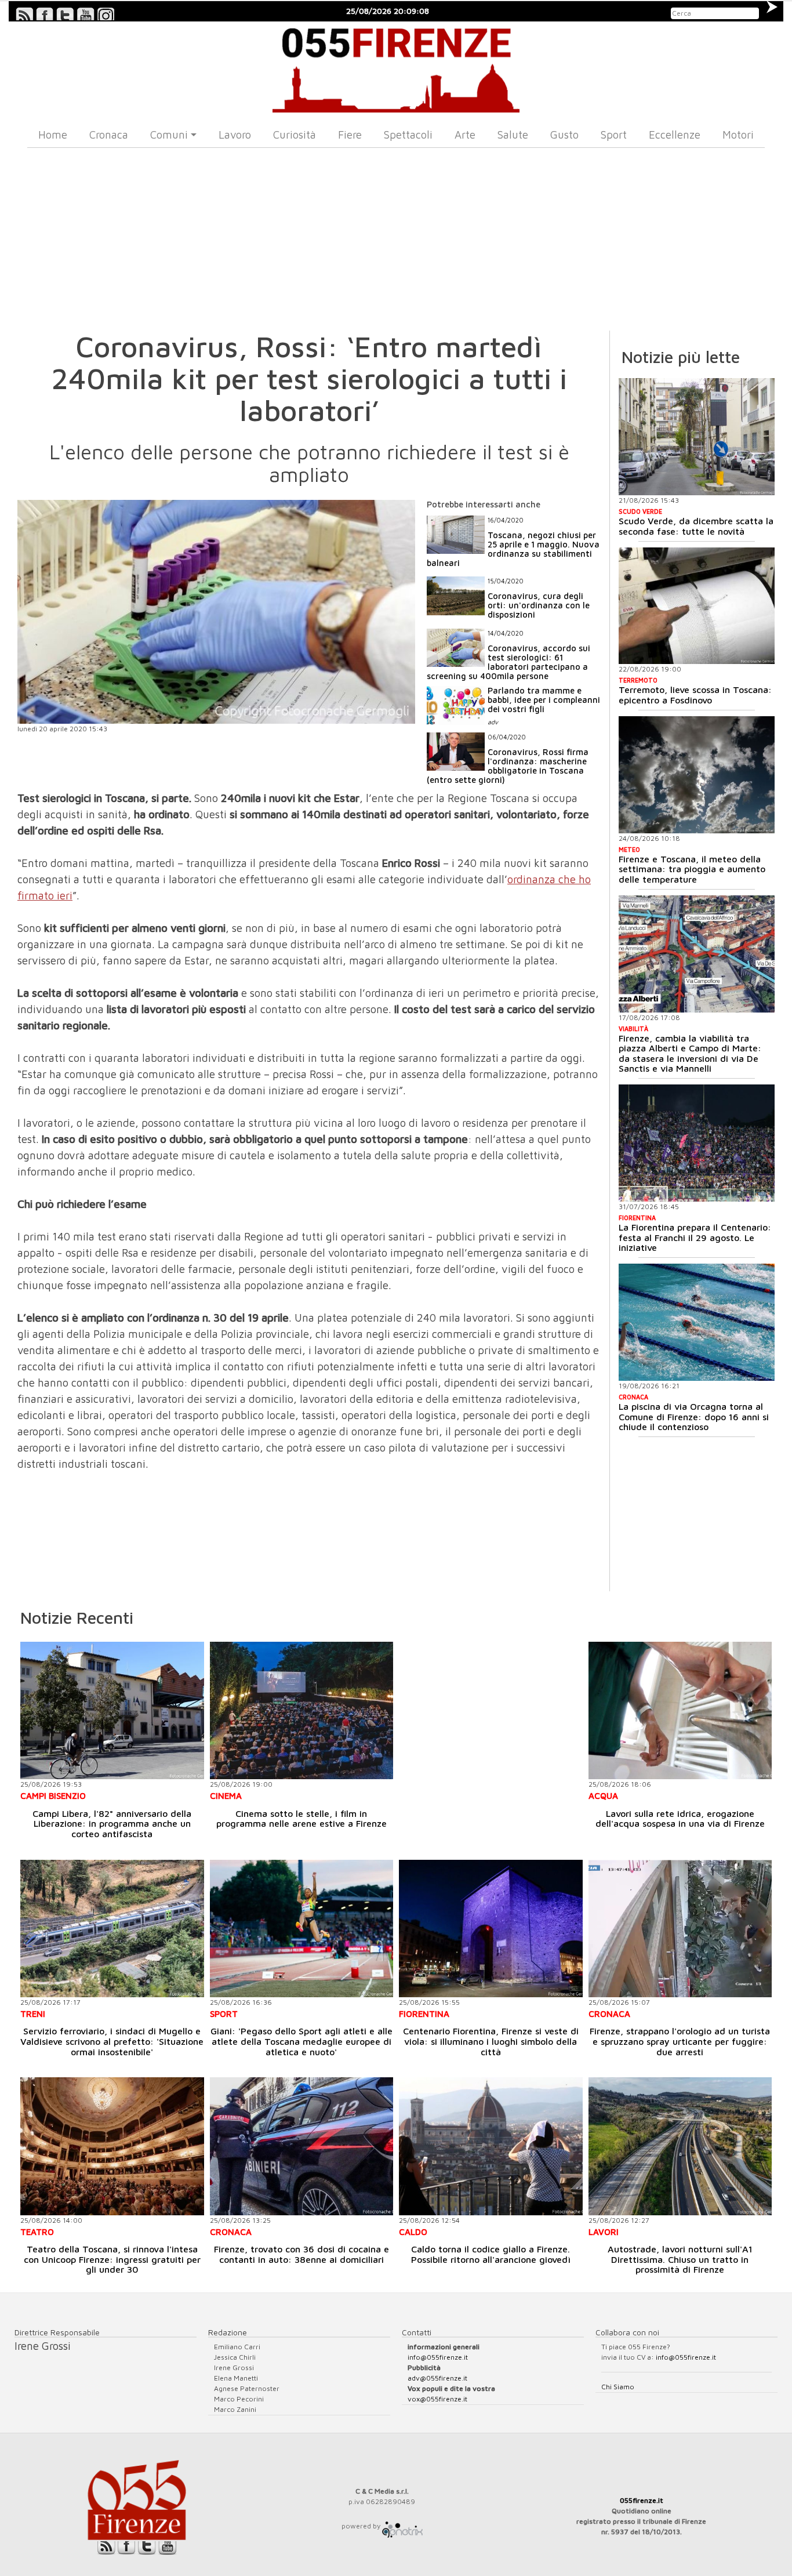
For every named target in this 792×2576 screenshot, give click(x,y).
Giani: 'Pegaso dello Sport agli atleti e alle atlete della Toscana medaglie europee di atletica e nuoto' (301, 2041)
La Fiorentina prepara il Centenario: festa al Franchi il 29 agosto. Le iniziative (695, 1237)
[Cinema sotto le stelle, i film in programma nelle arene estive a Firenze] (302, 1710)
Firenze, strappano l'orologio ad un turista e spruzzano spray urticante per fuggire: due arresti (680, 2041)
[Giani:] (302, 1929)
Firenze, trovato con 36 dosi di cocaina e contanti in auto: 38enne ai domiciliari (301, 2254)
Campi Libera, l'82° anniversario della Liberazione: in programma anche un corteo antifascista (112, 1824)
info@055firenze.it (438, 2357)
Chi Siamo (618, 2387)
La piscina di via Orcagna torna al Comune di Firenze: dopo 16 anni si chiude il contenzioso (694, 1416)
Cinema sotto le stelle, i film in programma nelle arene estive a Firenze (301, 1819)
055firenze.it (642, 2500)
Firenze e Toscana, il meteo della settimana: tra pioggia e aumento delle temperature (692, 869)
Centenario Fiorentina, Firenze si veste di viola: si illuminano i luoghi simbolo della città (491, 2041)
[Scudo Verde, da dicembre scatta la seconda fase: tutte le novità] (697, 437)
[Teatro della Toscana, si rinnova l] (112, 2146)
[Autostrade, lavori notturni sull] (680, 2146)
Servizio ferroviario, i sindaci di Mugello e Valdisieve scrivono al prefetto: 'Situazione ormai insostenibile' (112, 2041)
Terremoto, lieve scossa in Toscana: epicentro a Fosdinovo (695, 695)
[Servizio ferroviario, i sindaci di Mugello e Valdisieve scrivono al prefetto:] (112, 1929)
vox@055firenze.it (437, 2399)
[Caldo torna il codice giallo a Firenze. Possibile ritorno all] (491, 2146)
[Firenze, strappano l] (680, 1929)
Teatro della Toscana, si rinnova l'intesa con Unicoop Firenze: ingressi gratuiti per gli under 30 (112, 2259)
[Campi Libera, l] (112, 1710)
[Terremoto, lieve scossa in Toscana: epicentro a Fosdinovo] (697, 606)
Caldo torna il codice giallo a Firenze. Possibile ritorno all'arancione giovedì (491, 2254)
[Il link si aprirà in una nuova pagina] (402, 2526)
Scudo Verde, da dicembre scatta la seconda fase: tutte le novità (696, 526)
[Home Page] (396, 67)
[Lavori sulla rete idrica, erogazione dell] (680, 1710)
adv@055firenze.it (437, 2378)
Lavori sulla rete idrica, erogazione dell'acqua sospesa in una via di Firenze (680, 1819)
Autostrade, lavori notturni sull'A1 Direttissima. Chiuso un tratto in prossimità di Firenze (680, 2259)
